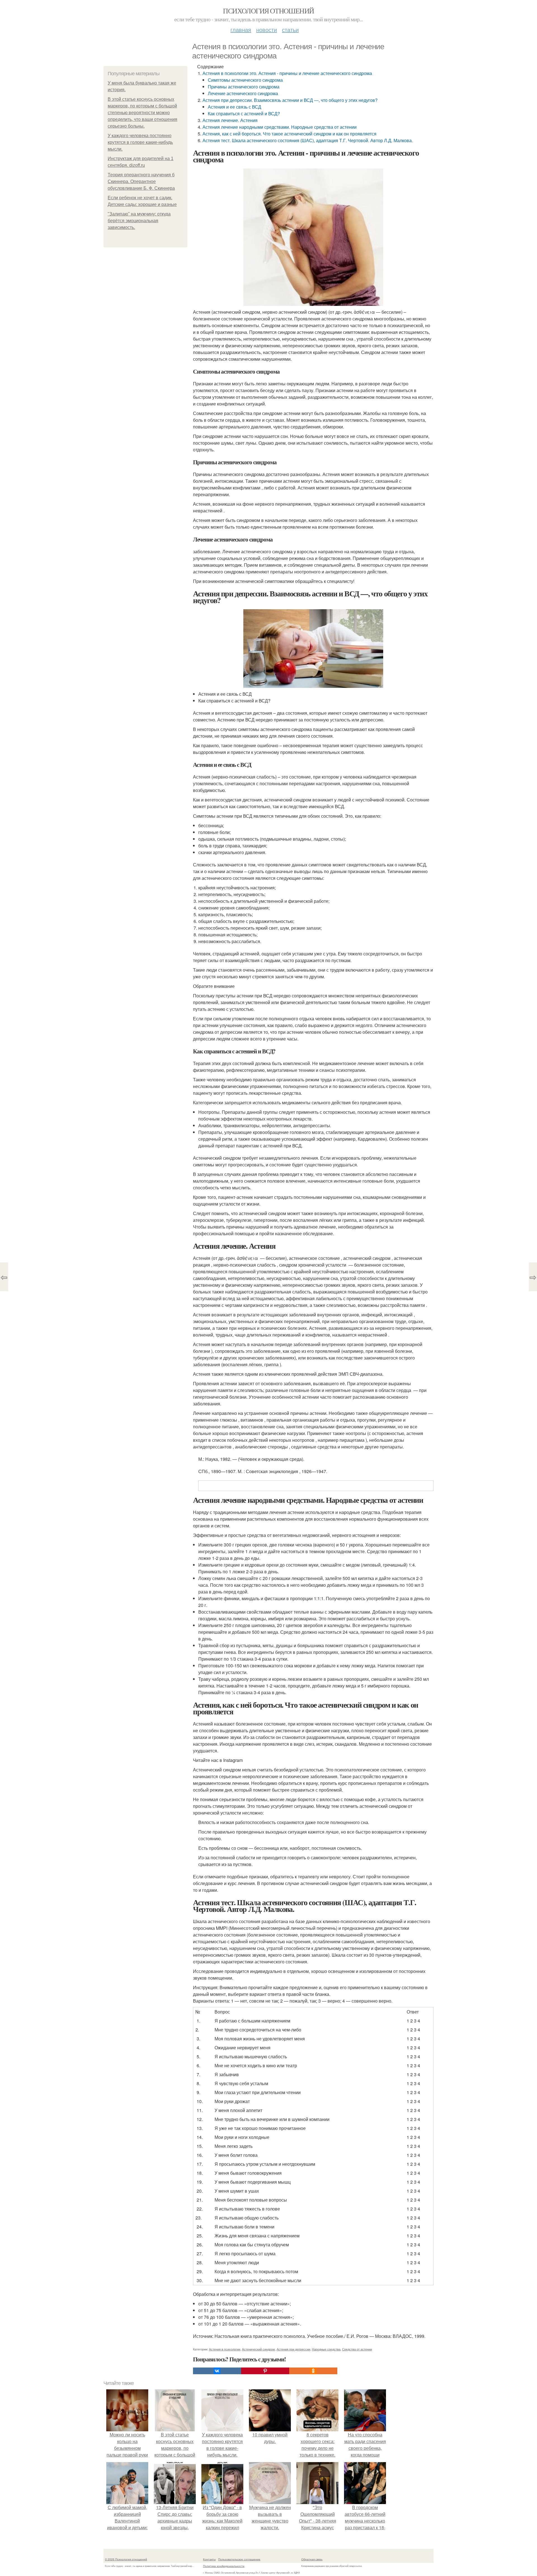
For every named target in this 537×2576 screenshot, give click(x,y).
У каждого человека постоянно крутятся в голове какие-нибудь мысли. (140, 142)
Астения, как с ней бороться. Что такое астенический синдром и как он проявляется (289, 134)
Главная (241, 30)
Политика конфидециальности (224, 2566)
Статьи (290, 30)
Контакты (209, 2559)
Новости (267, 30)
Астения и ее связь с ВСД (235, 107)
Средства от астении (357, 2349)
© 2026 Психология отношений (126, 2559)
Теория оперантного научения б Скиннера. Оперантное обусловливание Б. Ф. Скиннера (141, 181)
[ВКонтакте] (217, 2371)
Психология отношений (268, 11)
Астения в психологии (225, 2349)
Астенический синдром (258, 2349)
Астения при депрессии (293, 2349)
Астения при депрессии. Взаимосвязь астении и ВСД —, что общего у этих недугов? (290, 100)
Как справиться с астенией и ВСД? (244, 113)
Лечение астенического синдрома (243, 93)
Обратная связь (312, 2559)
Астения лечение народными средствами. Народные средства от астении (280, 127)
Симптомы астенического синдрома (245, 80)
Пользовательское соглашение (239, 2559)
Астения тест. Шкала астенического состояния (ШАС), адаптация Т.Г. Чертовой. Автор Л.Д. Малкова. (308, 140)
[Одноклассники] (313, 2371)
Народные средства (326, 2349)
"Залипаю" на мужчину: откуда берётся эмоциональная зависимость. (139, 221)
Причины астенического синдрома (244, 87)
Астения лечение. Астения (230, 120)
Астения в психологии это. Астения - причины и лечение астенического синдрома (287, 73)
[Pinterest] (265, 2371)
